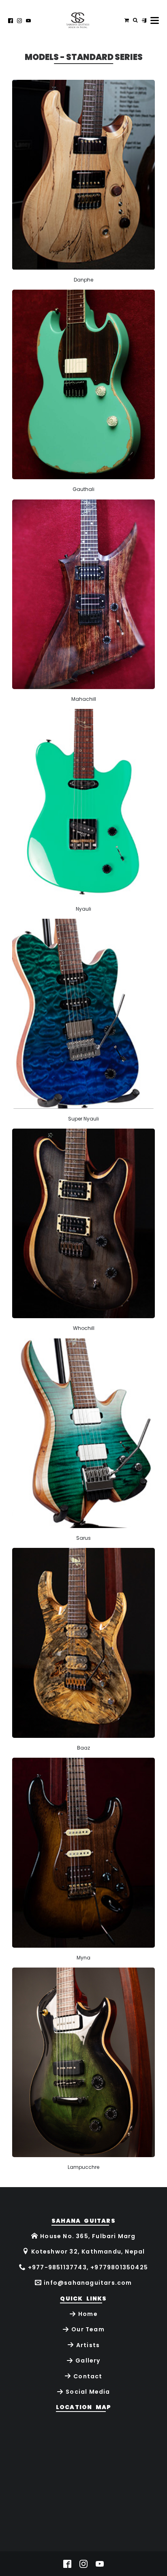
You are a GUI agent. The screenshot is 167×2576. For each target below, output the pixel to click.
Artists (88, 2345)
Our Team (88, 2329)
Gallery (88, 2360)
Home (88, 2314)
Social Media (88, 2392)
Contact (88, 2376)
